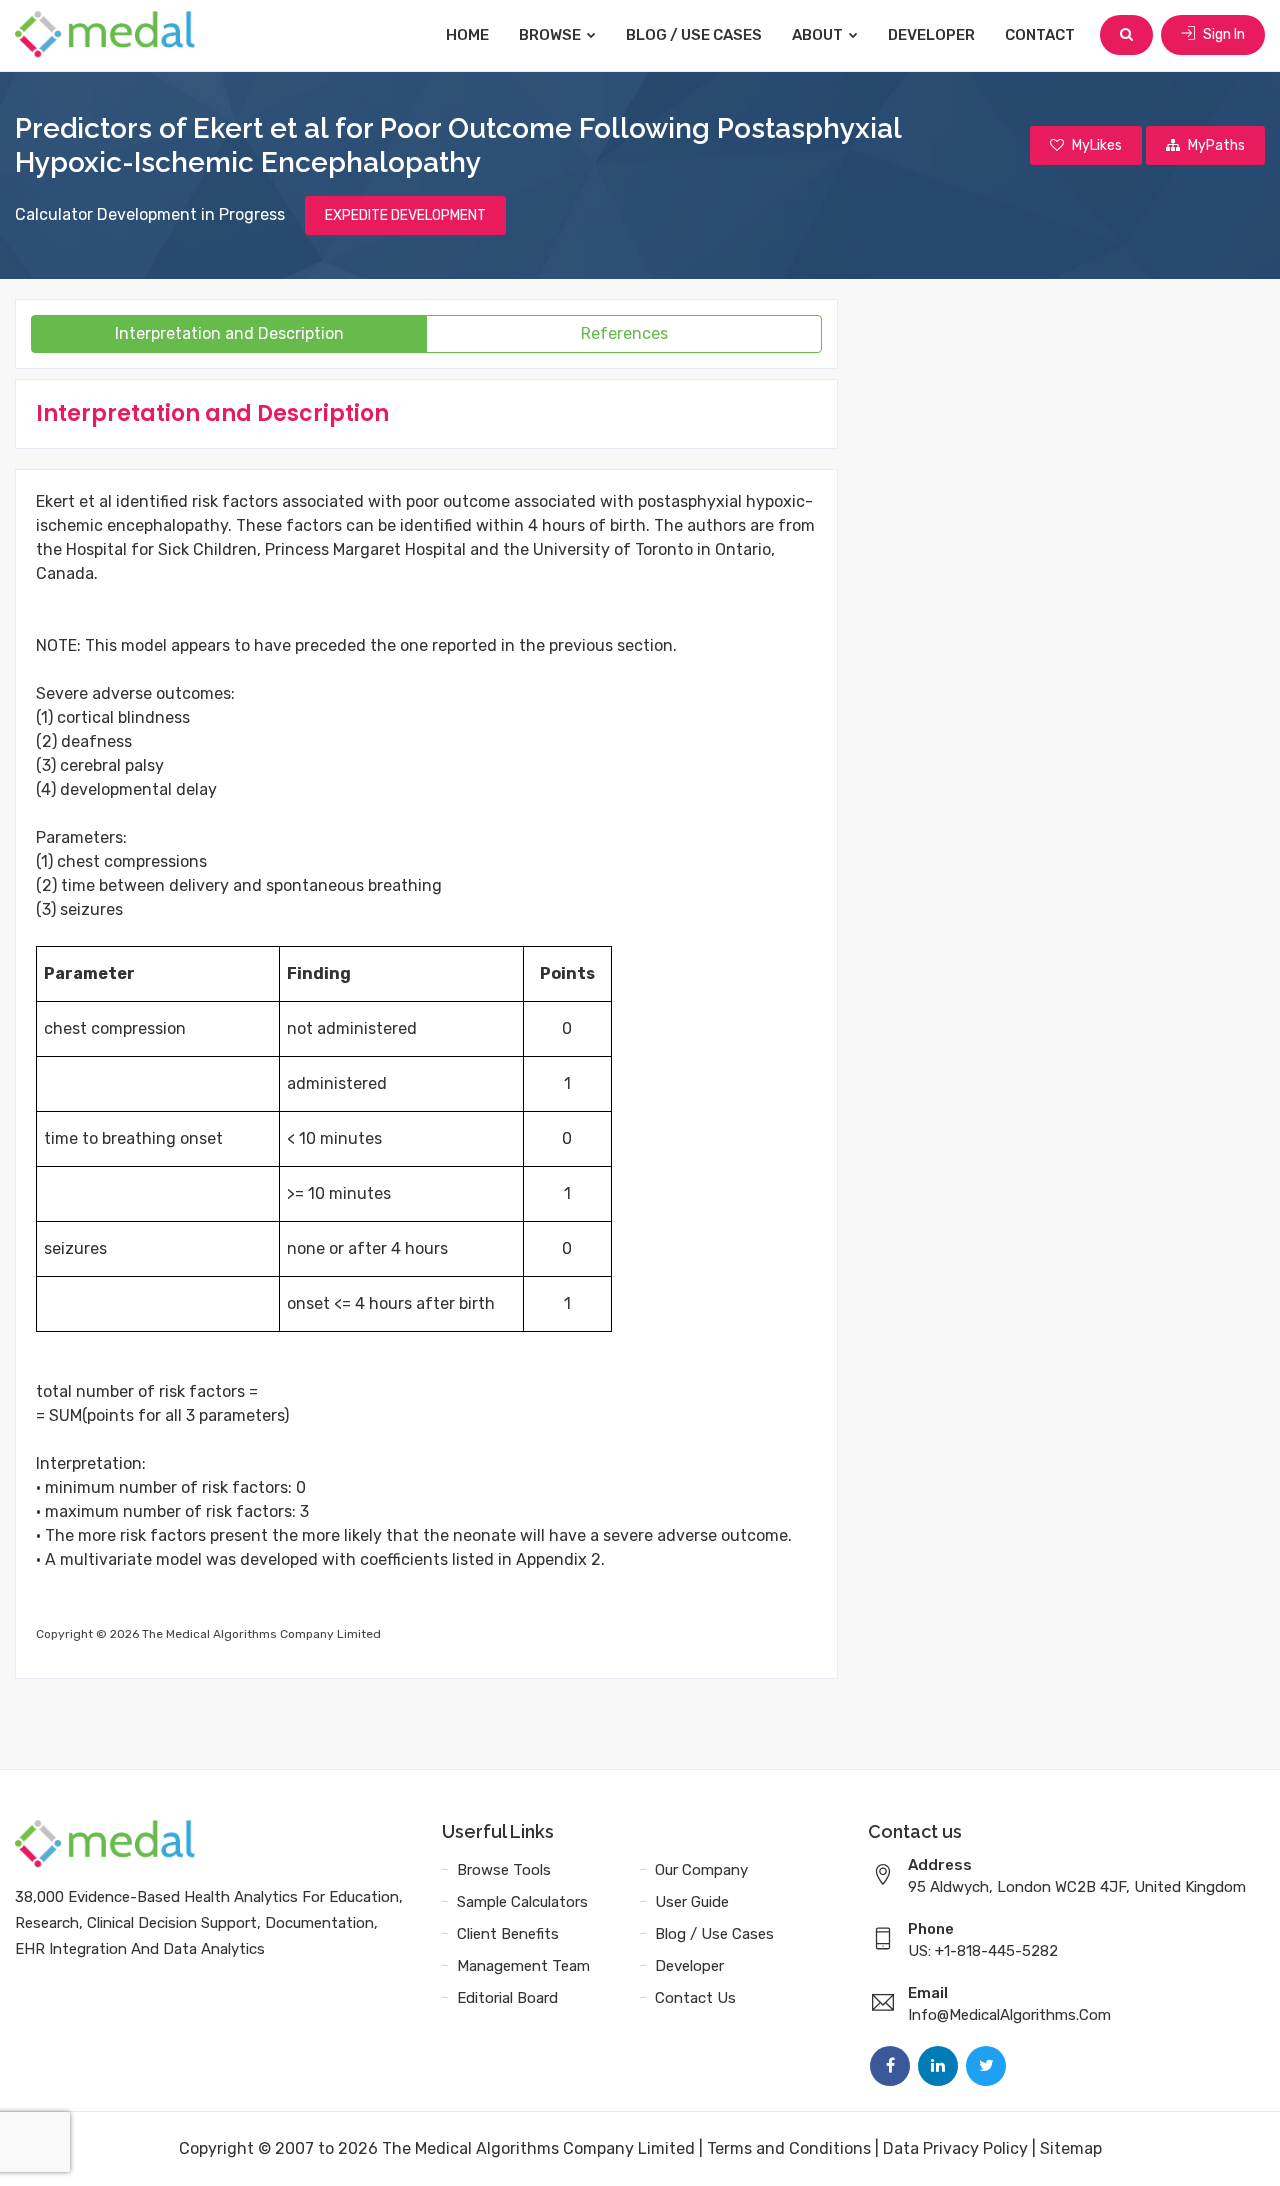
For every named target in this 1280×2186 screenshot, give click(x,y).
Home (467, 35)
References (624, 333)
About (819, 35)
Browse (551, 35)
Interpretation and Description (229, 333)
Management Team (523, 1966)
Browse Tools (504, 1870)
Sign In (1222, 34)
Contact (1040, 35)
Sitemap (1071, 2148)
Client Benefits (508, 1934)
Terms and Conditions (789, 2148)
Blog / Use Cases (694, 35)
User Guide (692, 1902)
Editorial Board (507, 1998)
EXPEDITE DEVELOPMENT (405, 215)
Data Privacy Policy (955, 2148)
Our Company (701, 1870)
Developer (931, 35)
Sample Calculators (522, 1902)
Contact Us (695, 1998)
